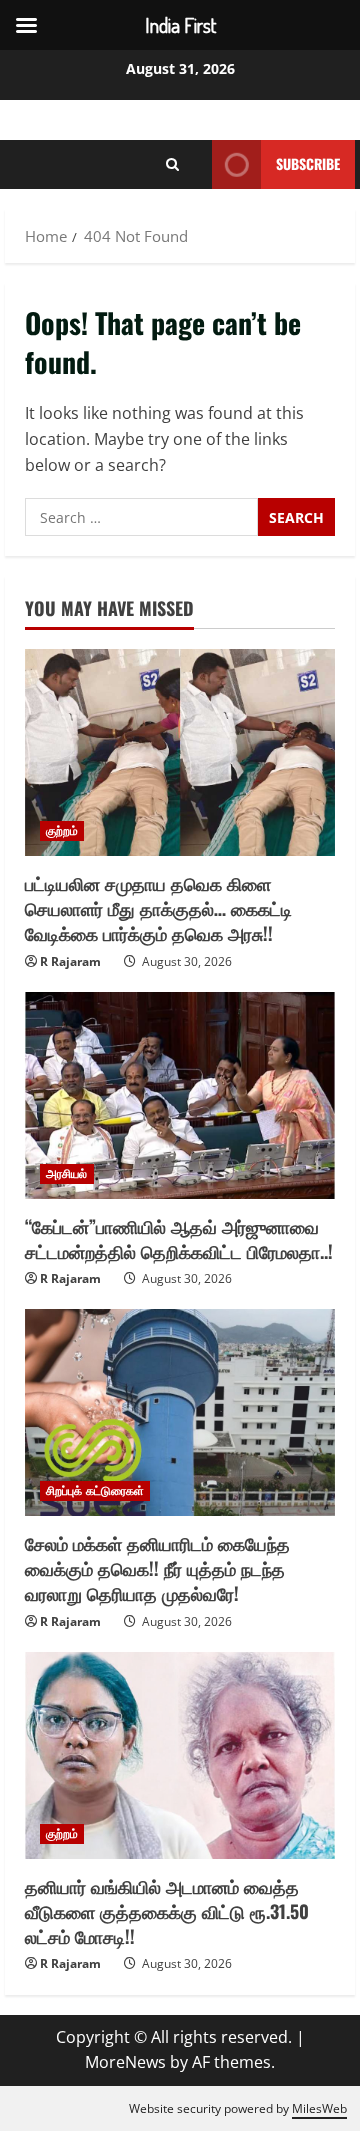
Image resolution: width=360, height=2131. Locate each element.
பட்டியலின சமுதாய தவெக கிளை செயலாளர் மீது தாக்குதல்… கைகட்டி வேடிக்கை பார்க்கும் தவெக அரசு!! (158, 908)
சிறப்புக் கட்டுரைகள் (95, 1490)
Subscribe (308, 163)
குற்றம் (62, 830)
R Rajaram (70, 961)
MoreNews (125, 2062)
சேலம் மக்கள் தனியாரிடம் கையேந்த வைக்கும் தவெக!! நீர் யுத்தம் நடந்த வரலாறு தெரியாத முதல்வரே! (157, 1568)
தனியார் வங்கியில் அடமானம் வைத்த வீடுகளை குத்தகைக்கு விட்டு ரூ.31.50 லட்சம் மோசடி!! (167, 1911)
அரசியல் (67, 1173)
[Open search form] (172, 165)
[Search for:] (141, 517)
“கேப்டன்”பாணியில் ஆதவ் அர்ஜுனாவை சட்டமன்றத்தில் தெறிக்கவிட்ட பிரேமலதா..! (179, 1238)
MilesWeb (319, 2108)
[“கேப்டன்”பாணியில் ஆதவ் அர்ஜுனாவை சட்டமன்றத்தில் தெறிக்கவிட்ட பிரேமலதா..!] (180, 1095)
